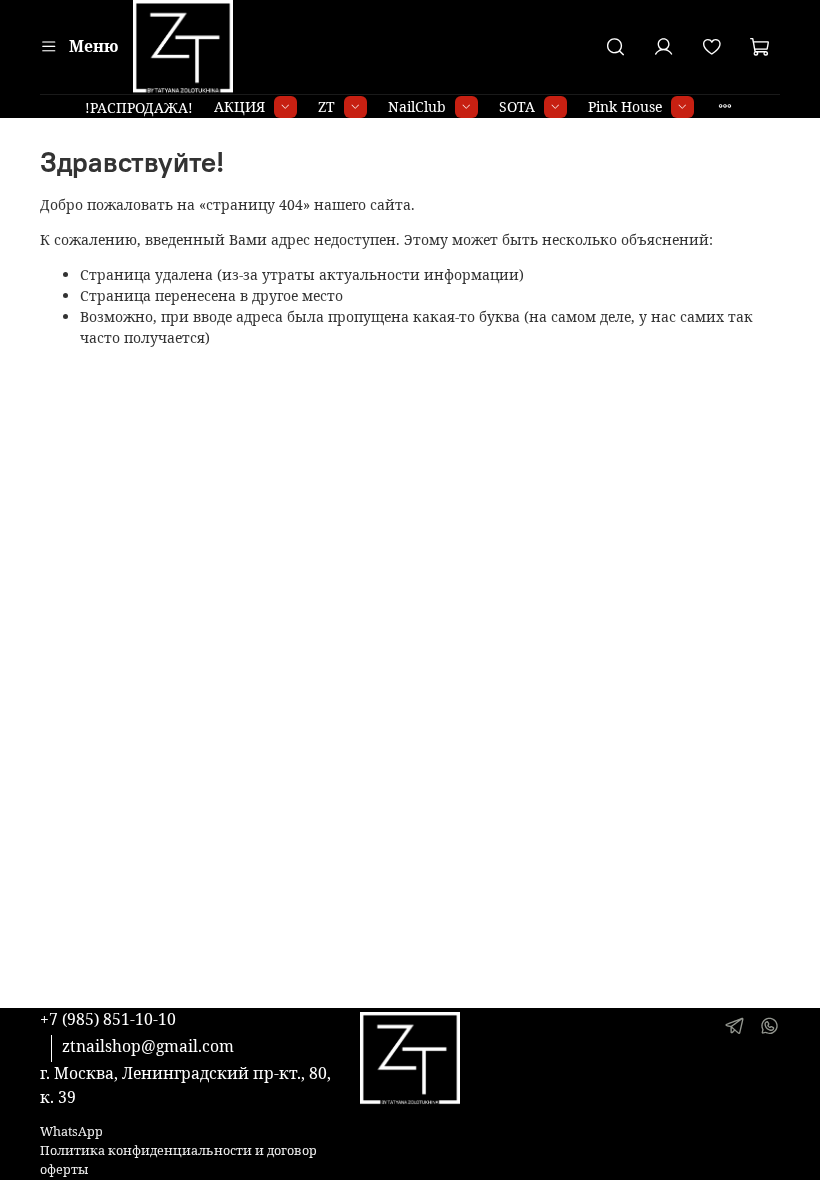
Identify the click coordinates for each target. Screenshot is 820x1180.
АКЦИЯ (239, 106)
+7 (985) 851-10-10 (108, 1019)
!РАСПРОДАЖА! (139, 107)
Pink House (625, 106)
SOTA (517, 106)
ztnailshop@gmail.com (148, 1046)
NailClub (417, 106)
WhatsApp (71, 1131)
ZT (326, 106)
